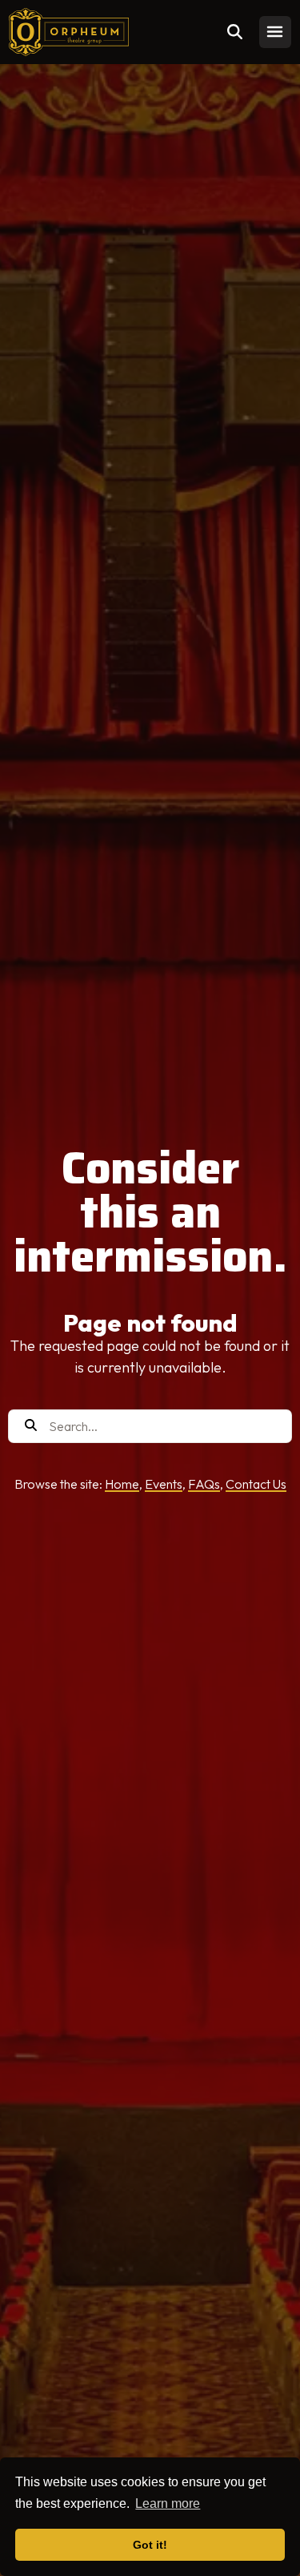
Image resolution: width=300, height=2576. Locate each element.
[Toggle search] (235, 32)
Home (122, 1484)
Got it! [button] (150, 2545)
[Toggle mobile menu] (275, 32)
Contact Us (256, 1484)
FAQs (204, 1484)
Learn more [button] (168, 2503)
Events (164, 1484)
